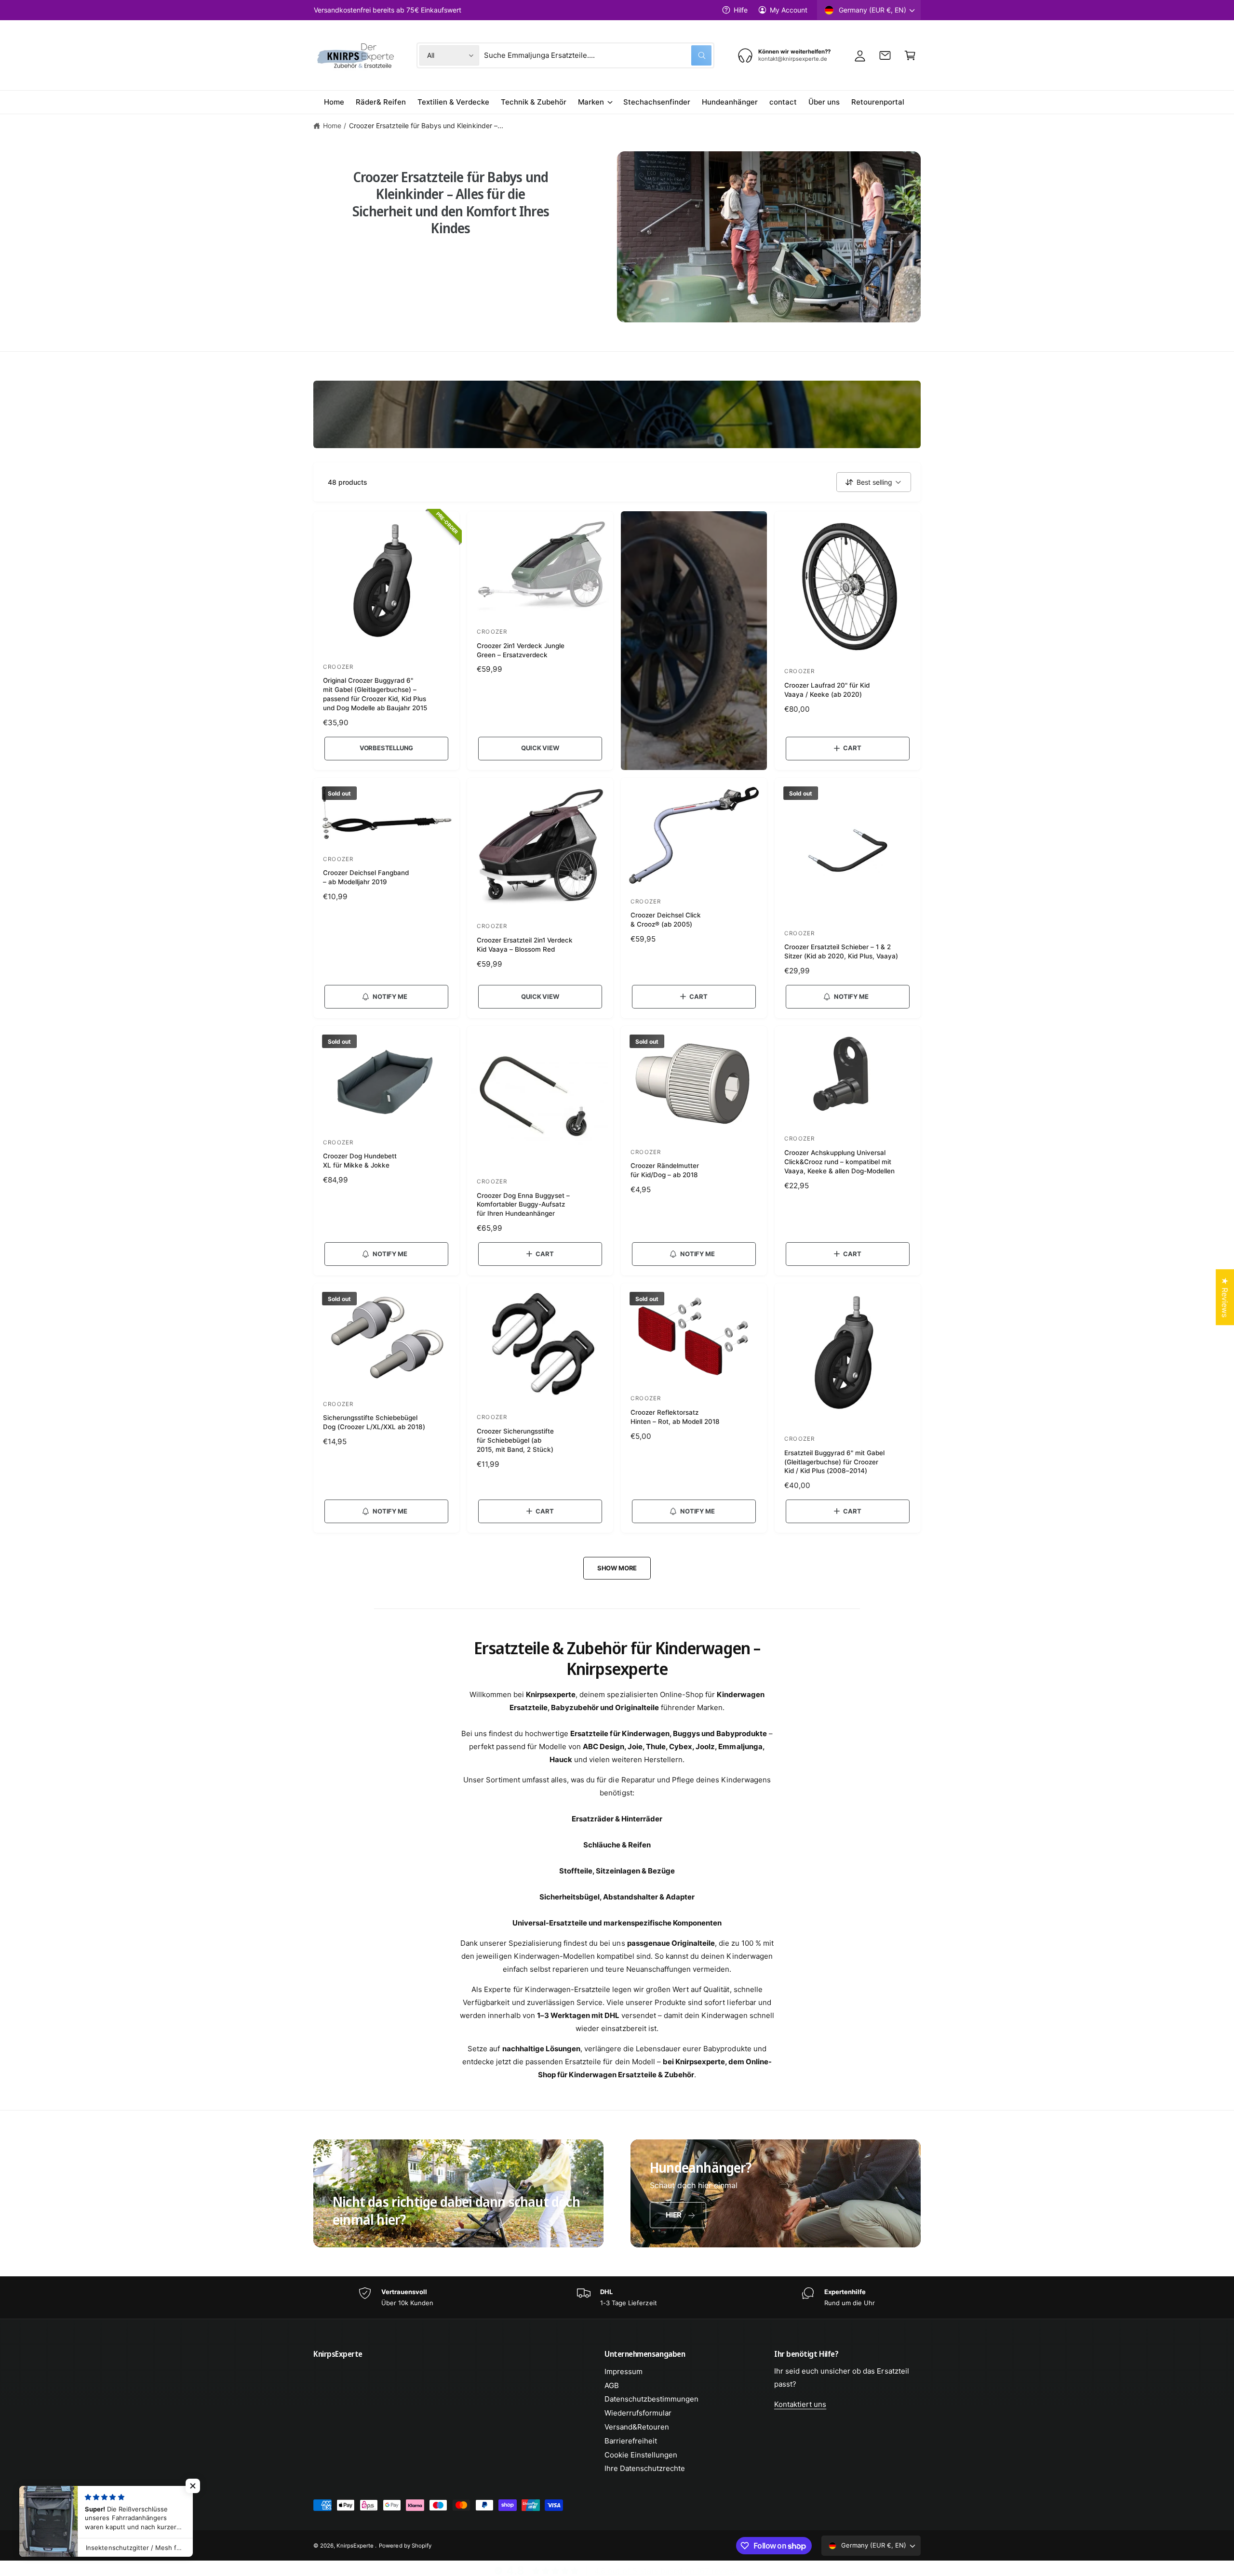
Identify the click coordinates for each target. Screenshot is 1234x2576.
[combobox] (598, 55)
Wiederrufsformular (638, 2413)
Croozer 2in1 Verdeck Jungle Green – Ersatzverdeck (521, 650)
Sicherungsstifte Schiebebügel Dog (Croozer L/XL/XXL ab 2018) (374, 1422)
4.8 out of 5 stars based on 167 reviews (667, 2571)
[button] (910, 55)
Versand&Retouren (637, 2427)
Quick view (540, 748)
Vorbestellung (386, 748)
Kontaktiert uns (800, 2404)
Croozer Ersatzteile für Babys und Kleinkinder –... (426, 126)
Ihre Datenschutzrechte (645, 2468)
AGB (612, 2385)
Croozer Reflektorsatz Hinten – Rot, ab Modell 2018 (675, 1417)
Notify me (390, 996)
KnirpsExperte (356, 2546)
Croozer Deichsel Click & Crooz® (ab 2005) (666, 920)
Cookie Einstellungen (641, 2455)
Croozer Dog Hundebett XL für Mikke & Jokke (360, 1161)
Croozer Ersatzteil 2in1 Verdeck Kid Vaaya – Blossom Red (525, 945)
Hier (674, 2215)
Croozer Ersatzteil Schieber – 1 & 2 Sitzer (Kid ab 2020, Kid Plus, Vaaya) (841, 951)
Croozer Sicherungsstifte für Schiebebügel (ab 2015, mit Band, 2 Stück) (515, 1440)
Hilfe (741, 10)
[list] (617, 2298)
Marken (591, 102)
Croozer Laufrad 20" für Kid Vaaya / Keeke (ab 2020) (827, 690)
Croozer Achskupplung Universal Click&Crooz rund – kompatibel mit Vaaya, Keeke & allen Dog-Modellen (839, 1162)
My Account (789, 10)
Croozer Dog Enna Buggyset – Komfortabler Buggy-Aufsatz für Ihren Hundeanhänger (523, 1205)
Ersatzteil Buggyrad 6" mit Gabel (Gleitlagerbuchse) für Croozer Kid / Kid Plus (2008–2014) (834, 1462)
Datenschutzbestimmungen (651, 2399)
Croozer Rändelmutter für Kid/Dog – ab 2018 (665, 1170)
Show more (617, 1568)
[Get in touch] (885, 55)
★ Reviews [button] (1225, 1297)
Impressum (624, 2371)
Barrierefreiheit (631, 2441)
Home (332, 126)
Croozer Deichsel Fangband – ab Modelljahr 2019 (366, 877)
